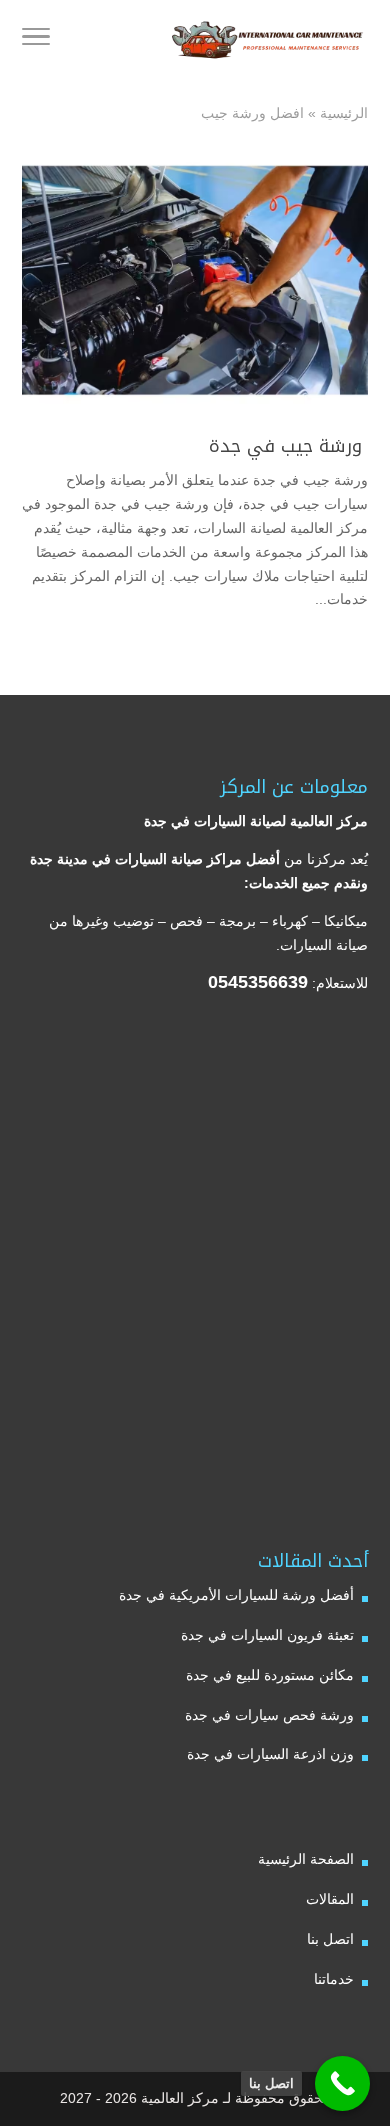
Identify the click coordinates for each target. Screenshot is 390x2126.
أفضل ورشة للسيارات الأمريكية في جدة (236, 1595)
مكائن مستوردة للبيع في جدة (270, 1675)
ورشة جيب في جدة (288, 446)
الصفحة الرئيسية (306, 1859)
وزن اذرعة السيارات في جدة (270, 1754)
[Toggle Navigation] (36, 40)
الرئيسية (344, 113)
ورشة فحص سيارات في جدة (269, 1715)
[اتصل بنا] (342, 2083)
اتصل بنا (330, 1939)
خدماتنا (334, 1979)
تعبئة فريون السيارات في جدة (267, 1635)
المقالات (330, 1899)
